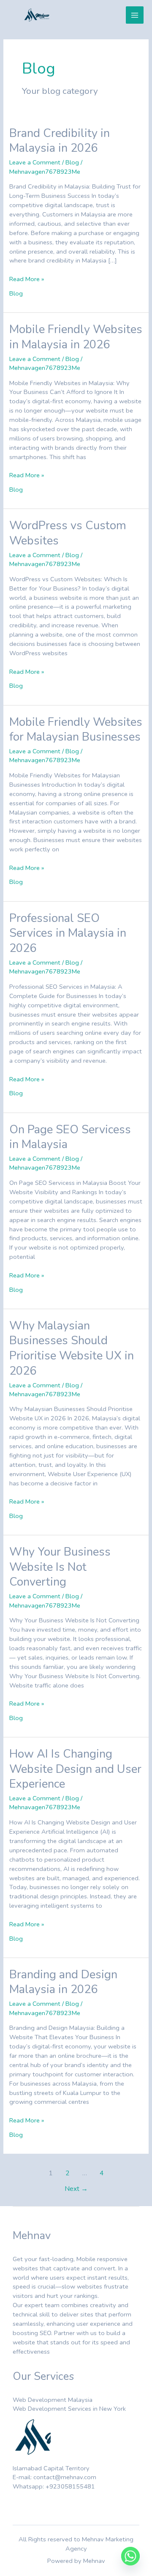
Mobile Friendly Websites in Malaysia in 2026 (76, 337)
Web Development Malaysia (53, 2400)
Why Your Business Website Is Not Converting (60, 1567)
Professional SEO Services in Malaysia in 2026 (68, 933)
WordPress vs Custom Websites (68, 533)
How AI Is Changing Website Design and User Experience (75, 1769)
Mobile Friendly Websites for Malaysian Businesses (76, 730)
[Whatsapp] (130, 2556)
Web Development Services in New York (69, 2409)
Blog (72, 162)
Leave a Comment (35, 162)
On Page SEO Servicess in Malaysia (70, 1137)
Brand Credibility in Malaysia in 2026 (60, 141)
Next (76, 2189)
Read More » (27, 279)
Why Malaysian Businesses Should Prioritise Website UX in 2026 (72, 1348)
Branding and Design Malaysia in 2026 (63, 1982)
